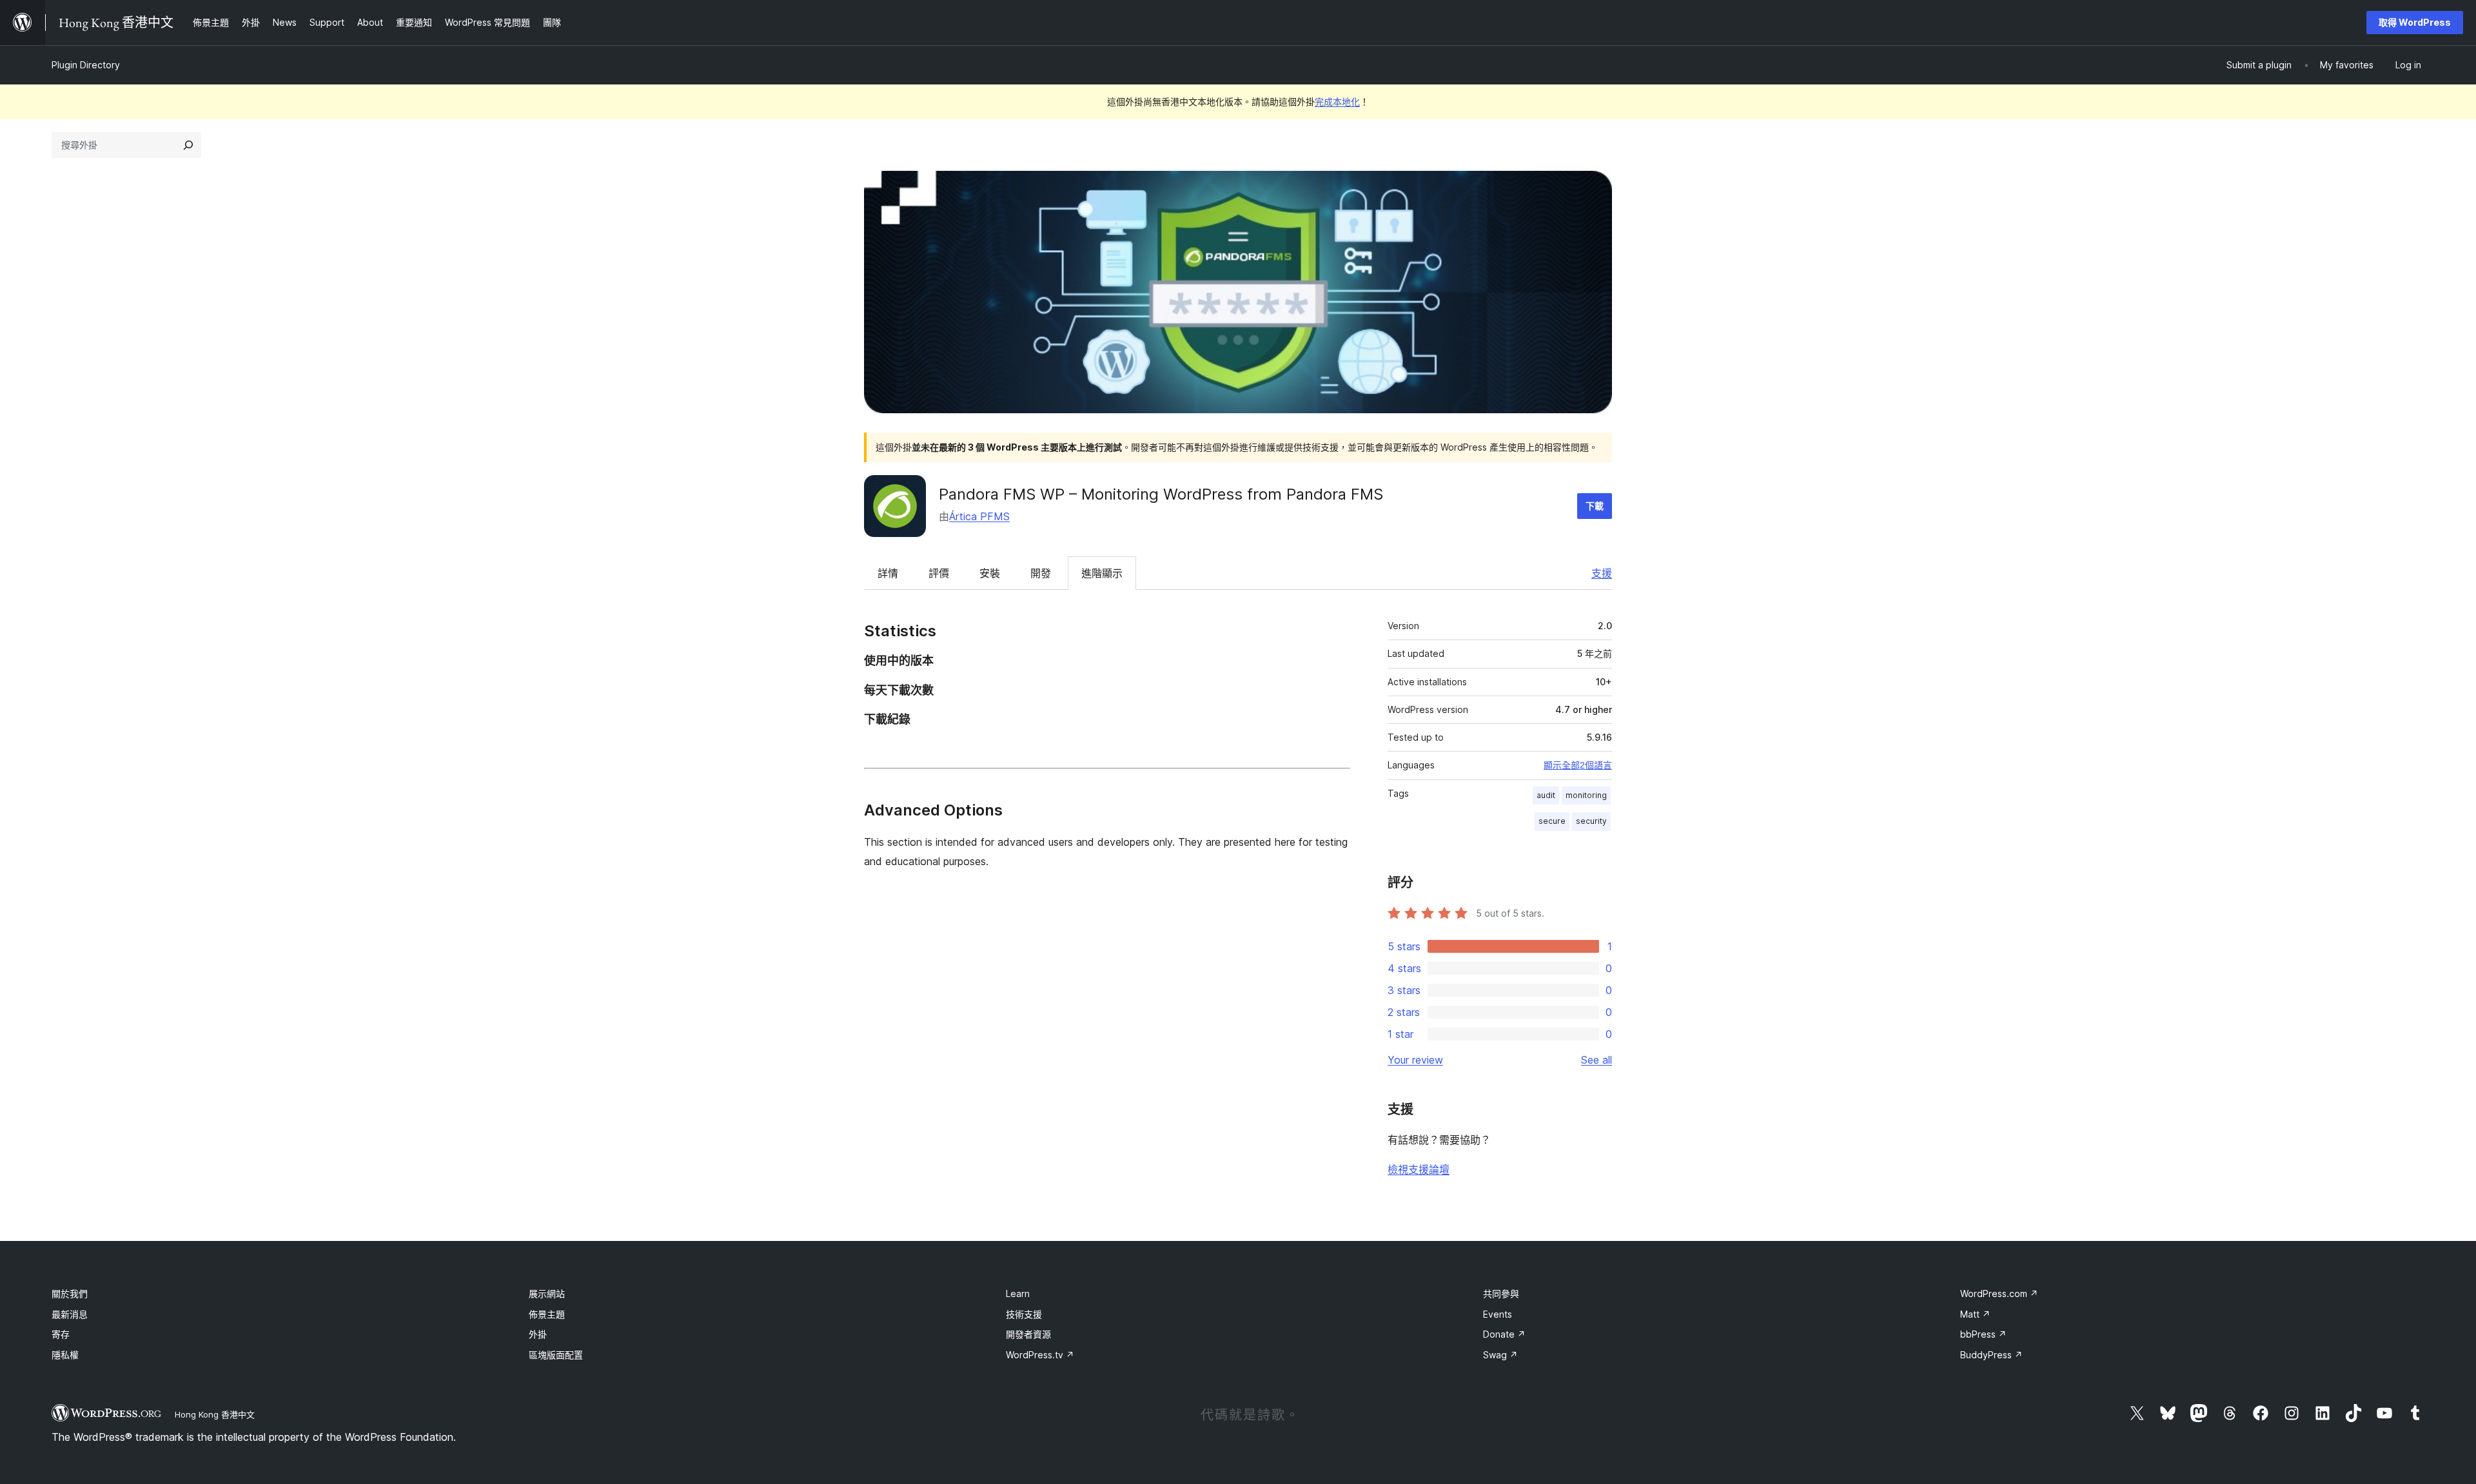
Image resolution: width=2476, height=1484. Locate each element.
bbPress (1983, 1334)
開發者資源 (1028, 1334)
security (1591, 821)
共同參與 (1501, 1294)
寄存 (61, 1334)
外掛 (538, 1334)
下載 (1595, 506)
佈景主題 (547, 1314)
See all (1597, 1060)
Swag (1500, 1355)
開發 (1041, 573)
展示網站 (547, 1294)
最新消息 (70, 1314)
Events (1498, 1314)
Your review (1415, 1060)
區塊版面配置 (556, 1355)
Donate (1504, 1334)
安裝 (990, 573)
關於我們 (70, 1294)
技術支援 (1024, 1314)
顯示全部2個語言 (1578, 765)
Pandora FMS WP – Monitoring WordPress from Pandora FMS (1161, 494)
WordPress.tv (1040, 1355)
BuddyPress (1991, 1355)
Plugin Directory (86, 65)
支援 (1602, 573)
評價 (939, 573)
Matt (1975, 1314)
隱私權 (65, 1355)
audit (1546, 795)
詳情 (888, 573)
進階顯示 (1102, 573)
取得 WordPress (2415, 22)
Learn (1018, 1294)
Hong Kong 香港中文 (215, 1414)
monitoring (1586, 795)
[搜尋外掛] (188, 145)
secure (1552, 821)
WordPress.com (1999, 1294)
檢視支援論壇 (1419, 1169)
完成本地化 (1337, 102)
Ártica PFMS (979, 516)
